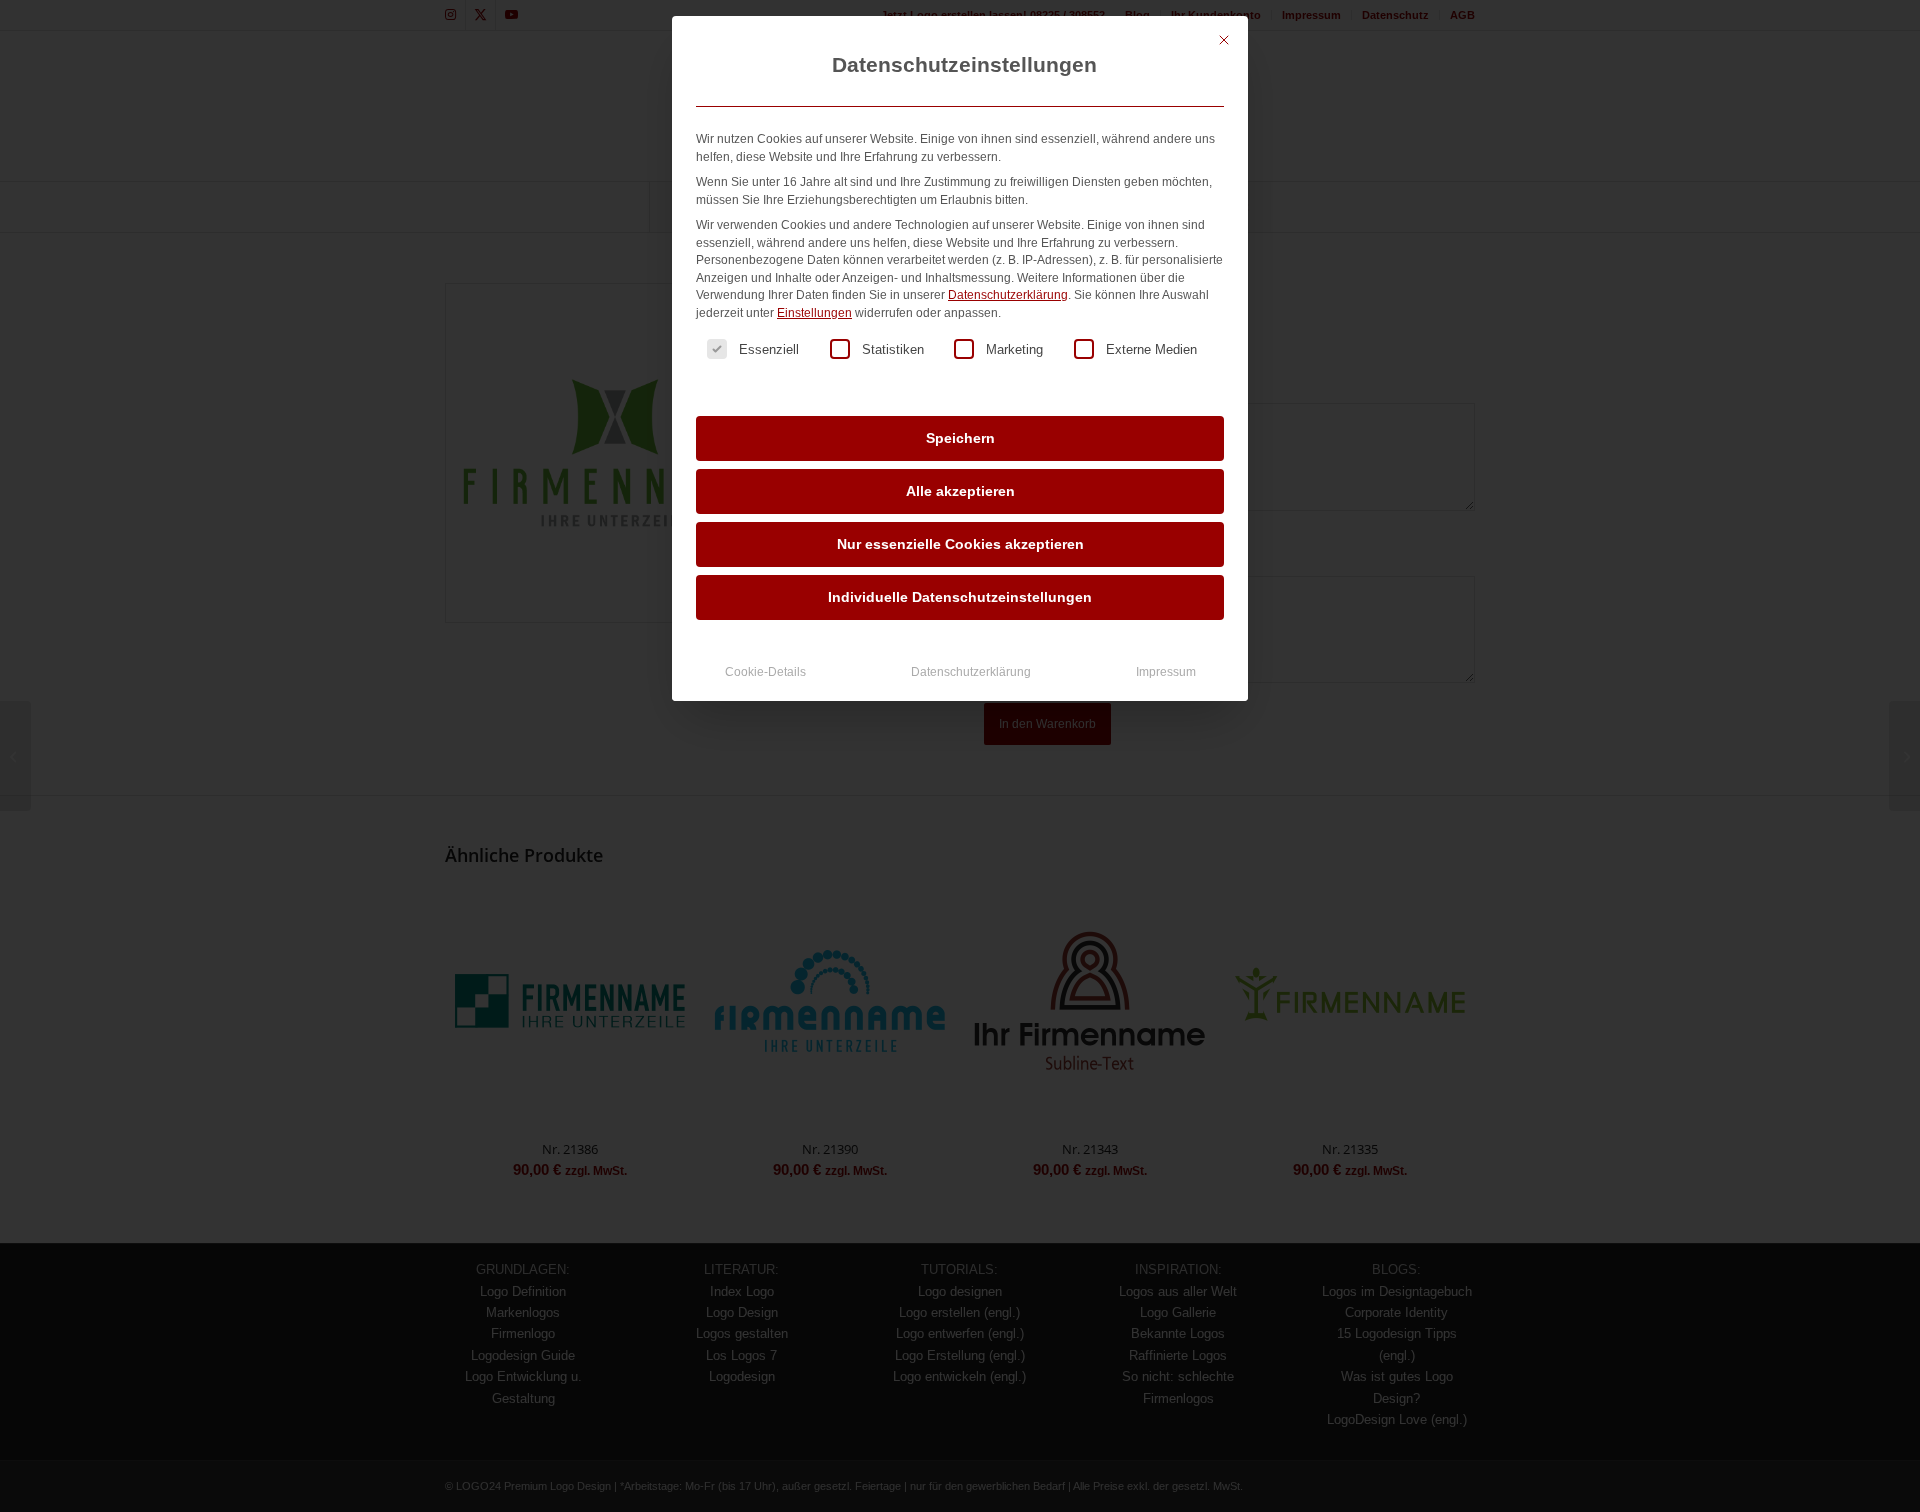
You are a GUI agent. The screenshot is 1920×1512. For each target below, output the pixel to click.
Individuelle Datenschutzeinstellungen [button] (960, 597)
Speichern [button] (960, 438)
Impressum (1166, 672)
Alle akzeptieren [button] (960, 491)
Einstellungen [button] (814, 313)
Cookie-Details (765, 672)
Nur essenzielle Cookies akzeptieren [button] (960, 544)
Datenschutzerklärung (1008, 295)
